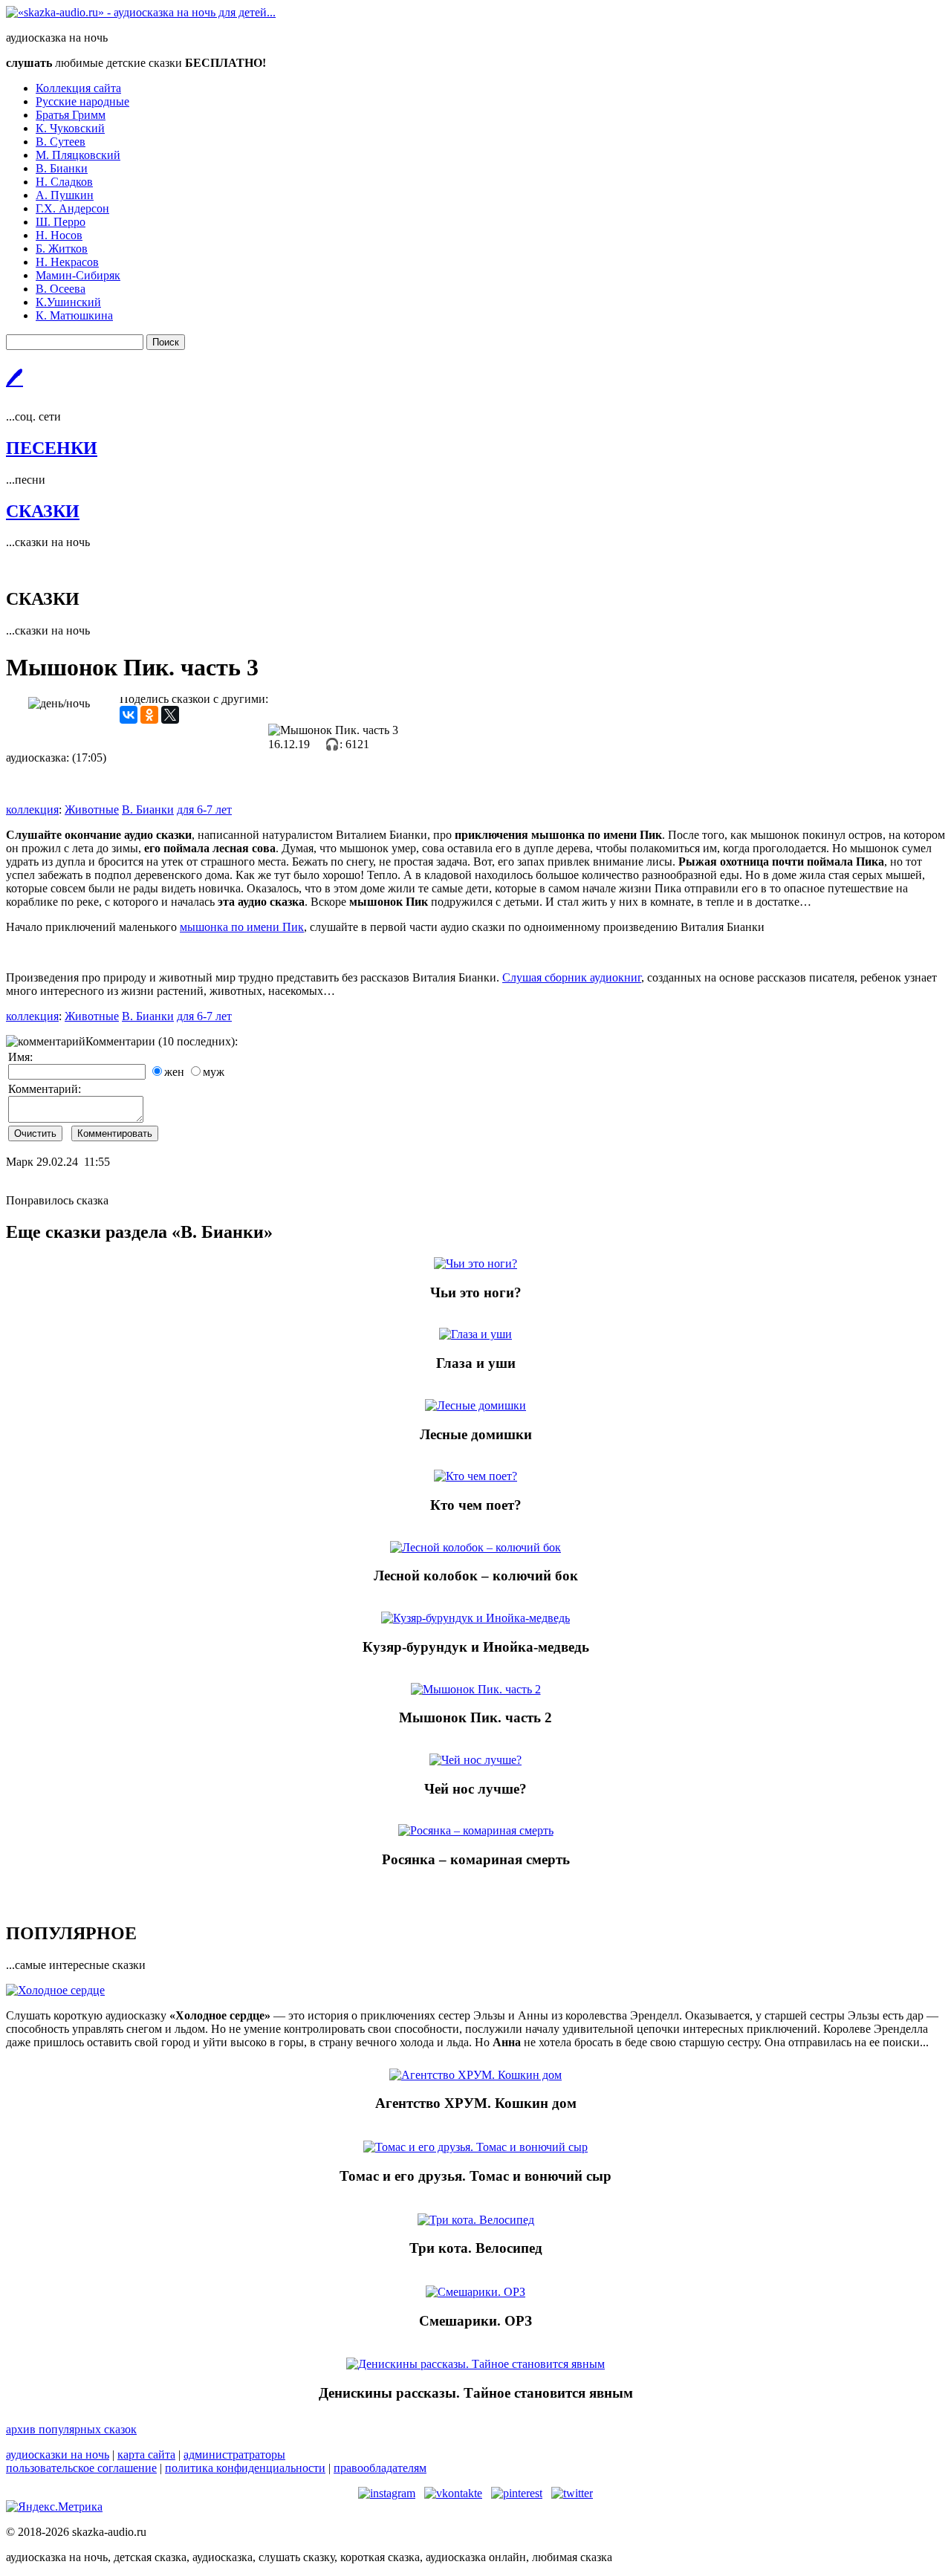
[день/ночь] (59, 704)
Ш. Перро (61, 222)
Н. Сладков (64, 182)
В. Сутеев (61, 142)
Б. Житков (62, 249)
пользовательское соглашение (81, 2468)
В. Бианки (62, 168)
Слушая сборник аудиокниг (572, 977)
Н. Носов (59, 235)
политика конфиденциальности (245, 2468)
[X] (170, 715)
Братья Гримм (71, 115)
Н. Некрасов (67, 262)
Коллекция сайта (78, 88)
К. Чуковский (70, 128)
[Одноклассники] (149, 715)
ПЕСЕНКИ (52, 448)
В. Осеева (61, 289)
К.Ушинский (68, 302)
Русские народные (82, 101)
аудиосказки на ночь (58, 2455)
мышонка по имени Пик (242, 927)
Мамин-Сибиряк (78, 275)
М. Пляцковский (78, 155)
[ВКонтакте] (129, 715)
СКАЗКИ (43, 511)
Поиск (166, 342)
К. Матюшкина (74, 315)
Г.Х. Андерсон (72, 208)
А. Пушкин (65, 195)
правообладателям (380, 2468)
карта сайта (146, 2455)
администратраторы (234, 2455)
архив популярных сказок (71, 2429)
